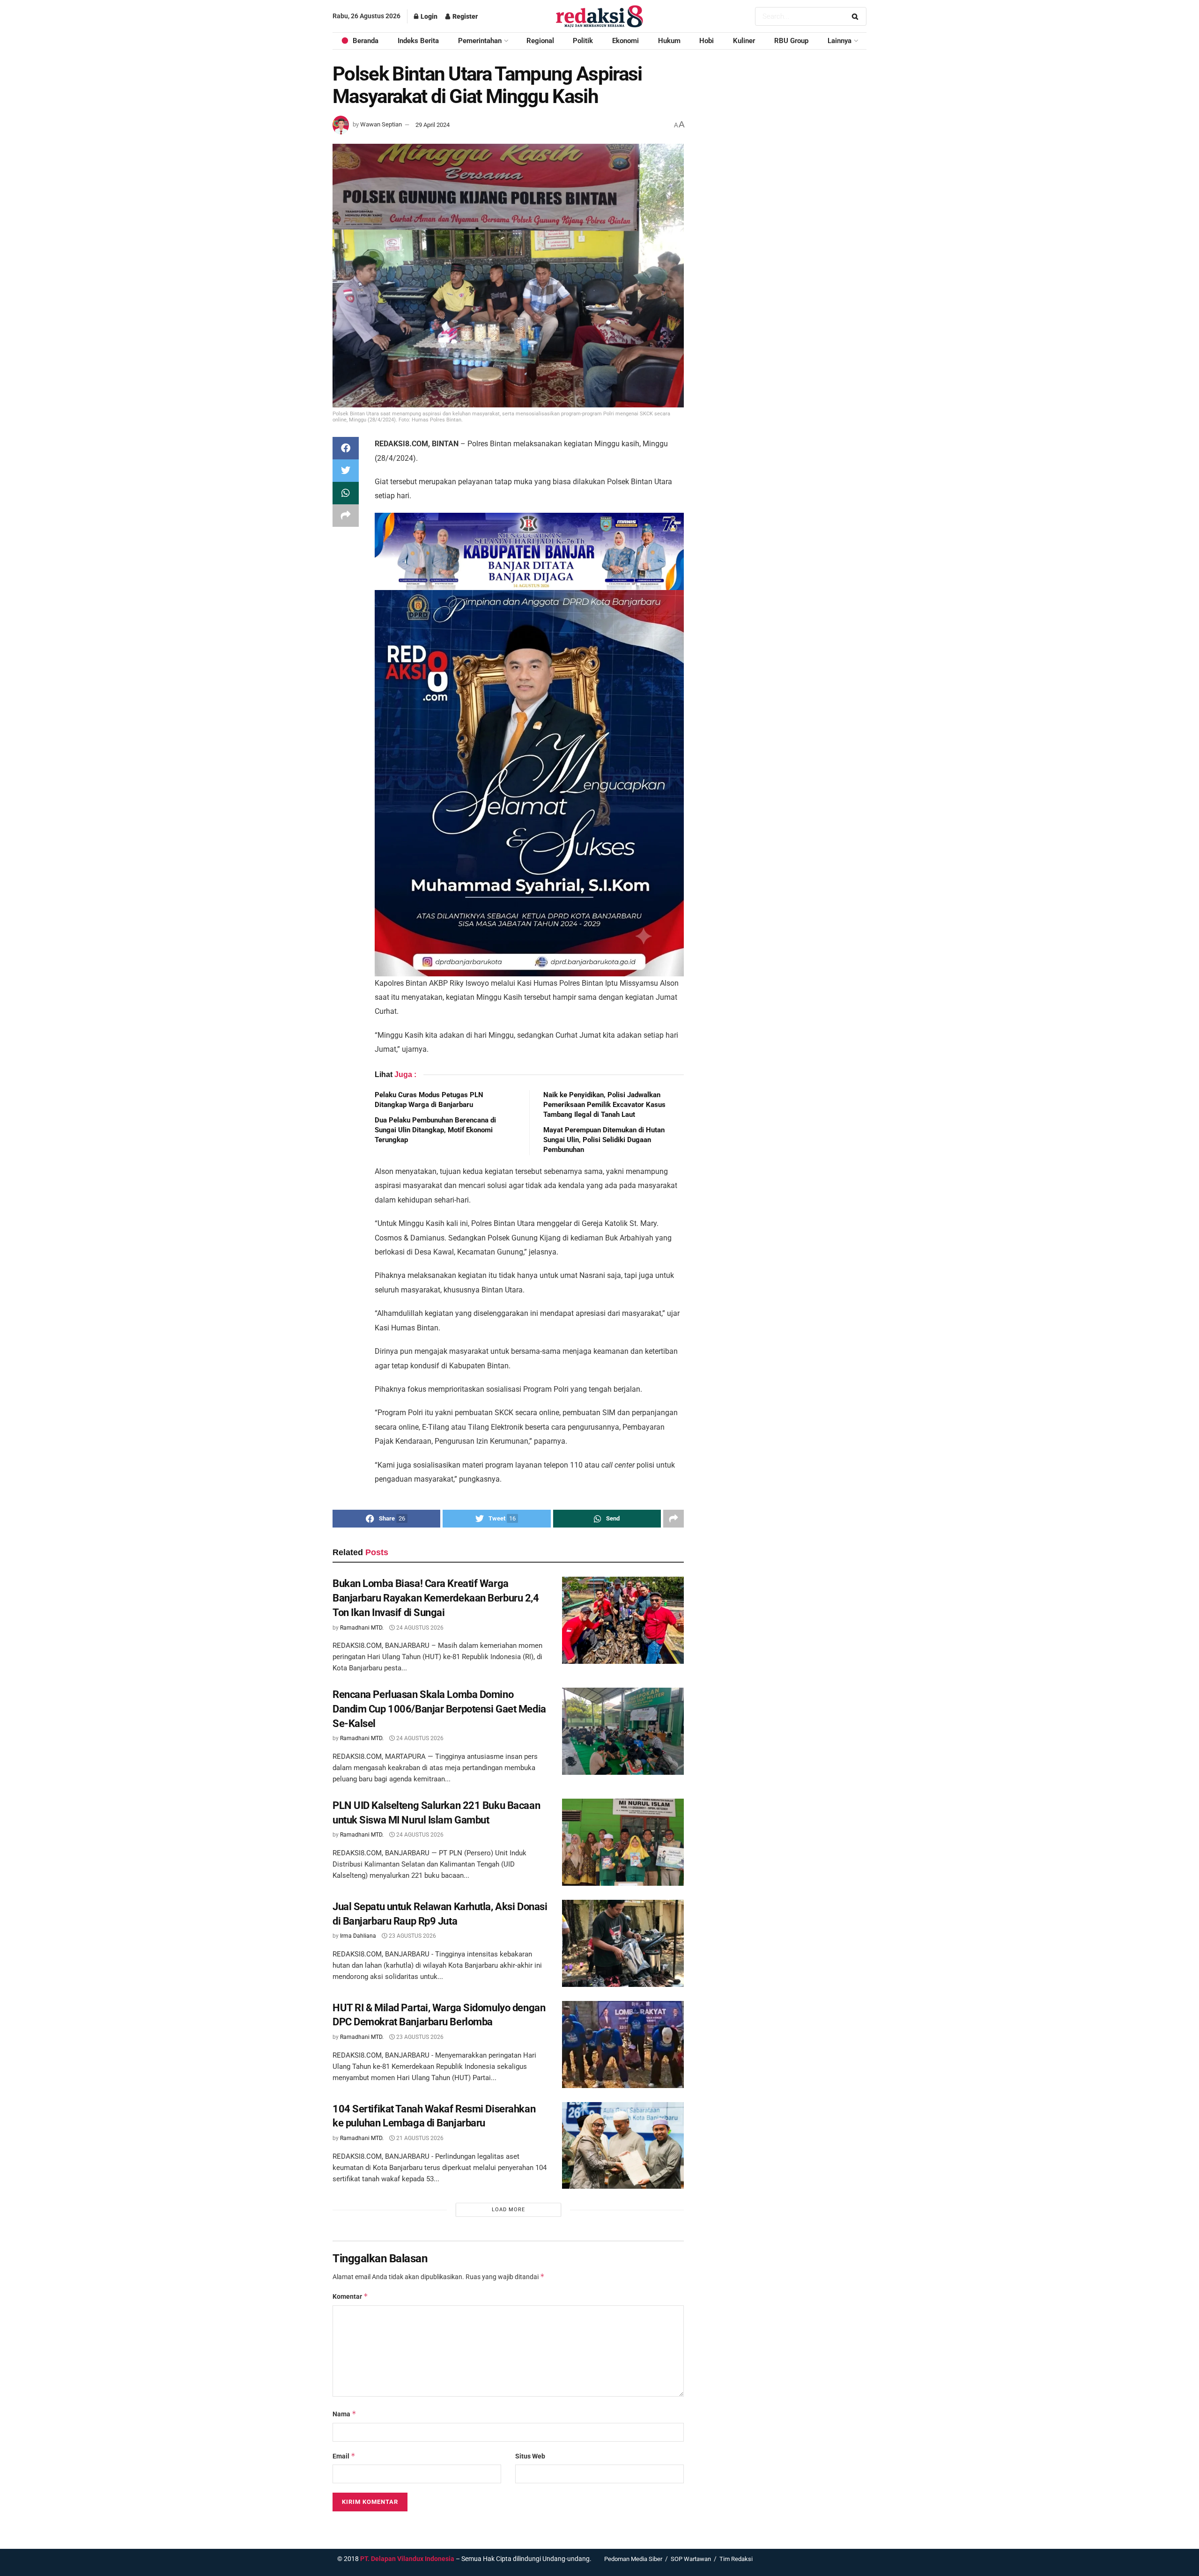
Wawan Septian (381, 125)
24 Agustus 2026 (419, 1628)
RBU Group (791, 41)
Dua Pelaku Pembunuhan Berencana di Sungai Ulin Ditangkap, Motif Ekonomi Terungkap (435, 1130)
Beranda (366, 41)
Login (428, 16)
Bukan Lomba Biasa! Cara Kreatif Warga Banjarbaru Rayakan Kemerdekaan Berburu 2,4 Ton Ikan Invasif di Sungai (436, 1598)
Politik (583, 41)
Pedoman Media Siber (633, 2559)
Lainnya (840, 41)
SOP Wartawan (691, 2559)
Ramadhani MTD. (362, 1628)
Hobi (707, 41)
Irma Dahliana (358, 1936)
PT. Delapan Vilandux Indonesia (407, 2559)
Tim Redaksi (736, 2559)
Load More (508, 2210)
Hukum (669, 41)
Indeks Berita (418, 41)
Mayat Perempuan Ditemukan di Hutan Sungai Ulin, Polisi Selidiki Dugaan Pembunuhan (604, 1140)
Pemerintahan (480, 41)
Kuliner (744, 41)
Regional (540, 41)
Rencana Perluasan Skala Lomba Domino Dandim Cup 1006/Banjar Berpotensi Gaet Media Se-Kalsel (439, 1709)
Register (464, 16)
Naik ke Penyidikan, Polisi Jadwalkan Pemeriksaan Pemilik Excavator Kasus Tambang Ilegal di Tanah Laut (604, 1105)
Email (344, 2456)
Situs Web (530, 2456)
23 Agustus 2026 (412, 1936)
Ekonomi (625, 41)
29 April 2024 (433, 125)
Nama (344, 2414)
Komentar (350, 2296)
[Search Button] (857, 16)
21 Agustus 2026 (419, 2138)
